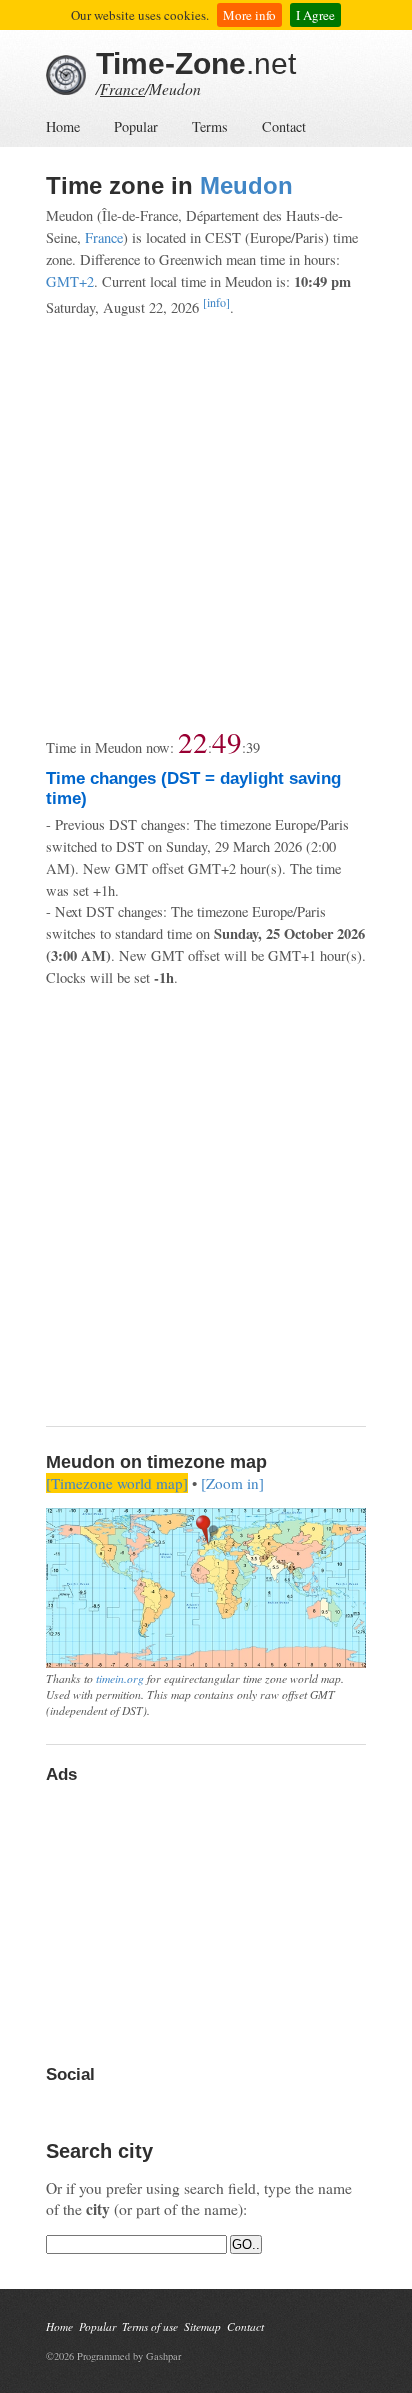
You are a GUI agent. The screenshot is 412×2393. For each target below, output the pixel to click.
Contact (284, 126)
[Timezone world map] (117, 1483)
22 (193, 741)
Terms (210, 126)
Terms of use (150, 2326)
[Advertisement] (206, 523)
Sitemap (202, 2326)
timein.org (120, 1678)
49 (227, 741)
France (122, 88)
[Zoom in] (232, 1483)
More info (249, 15)
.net (196, 63)
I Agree (315, 15)
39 (253, 747)
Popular (136, 126)
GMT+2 (70, 281)
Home (63, 126)
